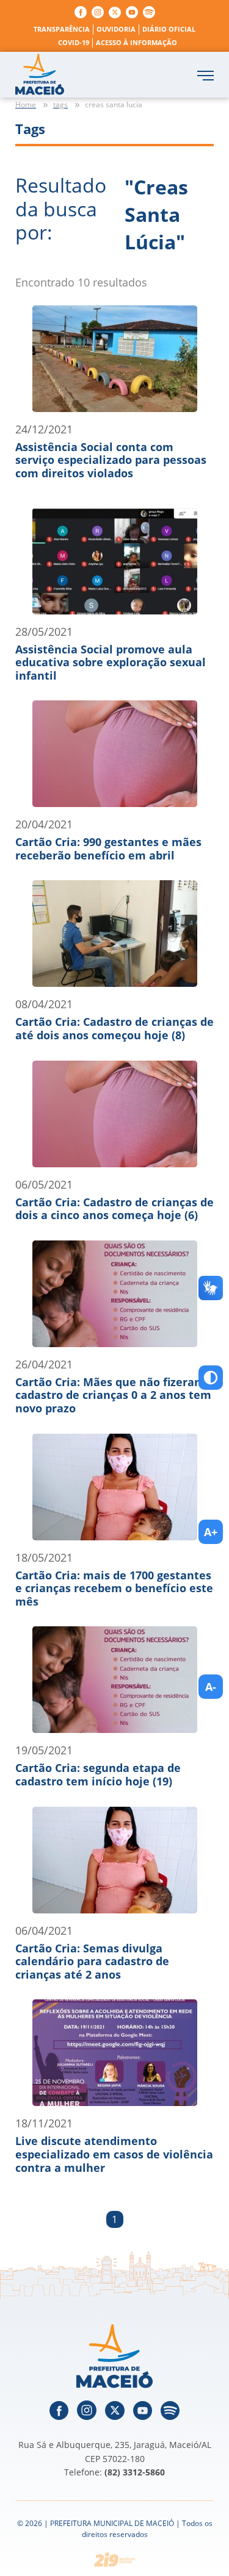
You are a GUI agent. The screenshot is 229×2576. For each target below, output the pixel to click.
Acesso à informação (136, 42)
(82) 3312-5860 (135, 2472)
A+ (211, 1532)
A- (211, 1687)
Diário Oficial (169, 29)
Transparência (62, 29)
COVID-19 (74, 42)
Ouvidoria (116, 29)
